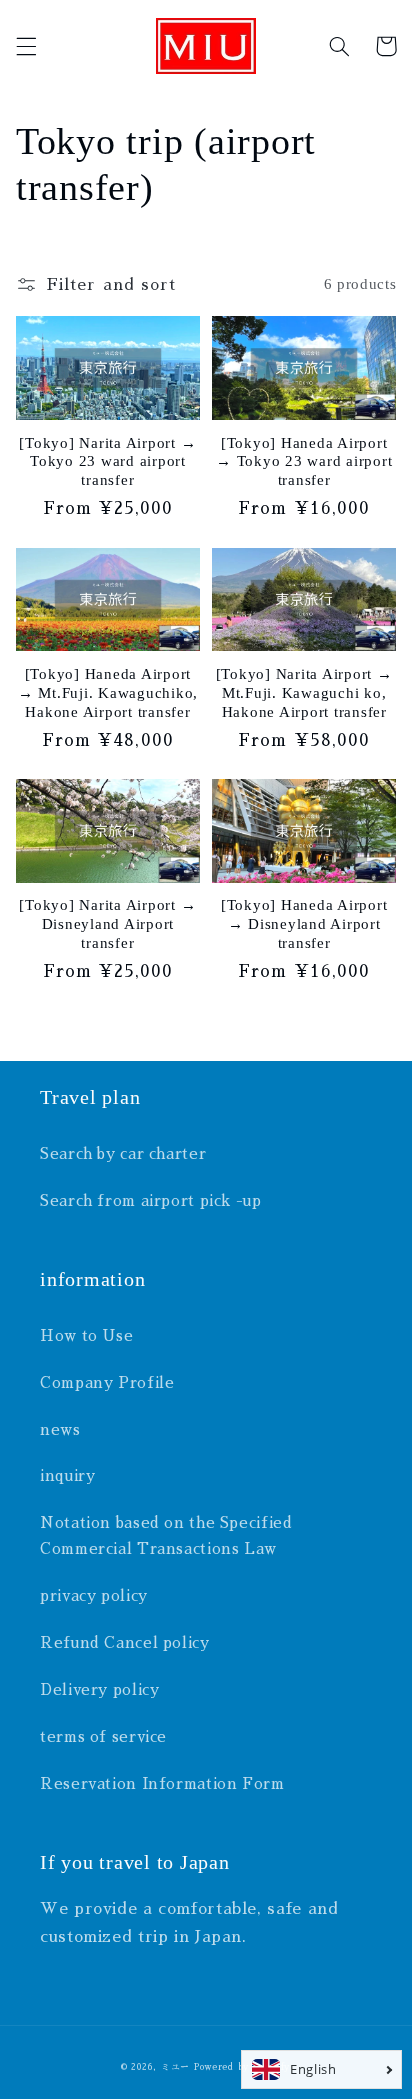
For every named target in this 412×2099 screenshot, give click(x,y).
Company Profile (107, 1383)
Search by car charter (123, 1154)
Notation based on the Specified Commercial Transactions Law (166, 1536)
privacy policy (94, 1596)
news (60, 1430)
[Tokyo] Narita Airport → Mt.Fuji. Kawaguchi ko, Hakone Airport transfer (304, 693)
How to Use (86, 1336)
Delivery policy (99, 1690)
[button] (26, 46)
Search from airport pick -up (151, 1201)
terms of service (103, 1737)
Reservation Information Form (162, 1784)
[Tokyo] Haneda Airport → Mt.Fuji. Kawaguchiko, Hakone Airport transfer (108, 693)
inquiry (67, 1476)
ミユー (175, 2067)
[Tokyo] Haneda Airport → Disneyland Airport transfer (304, 924)
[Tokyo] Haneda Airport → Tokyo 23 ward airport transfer (304, 462)
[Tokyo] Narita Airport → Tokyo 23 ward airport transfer (107, 462)
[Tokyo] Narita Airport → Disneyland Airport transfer (107, 924)
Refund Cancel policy (125, 1643)
